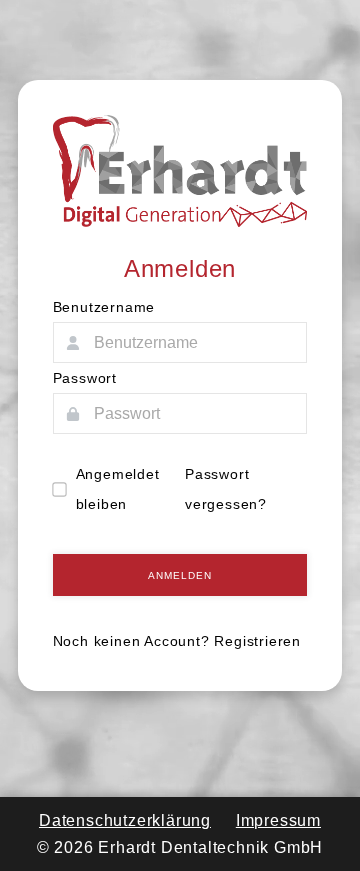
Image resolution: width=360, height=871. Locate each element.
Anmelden (180, 575)
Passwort (85, 378)
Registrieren (257, 641)
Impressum (278, 820)
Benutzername (104, 307)
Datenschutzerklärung (125, 820)
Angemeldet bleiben (118, 489)
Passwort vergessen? (226, 489)
